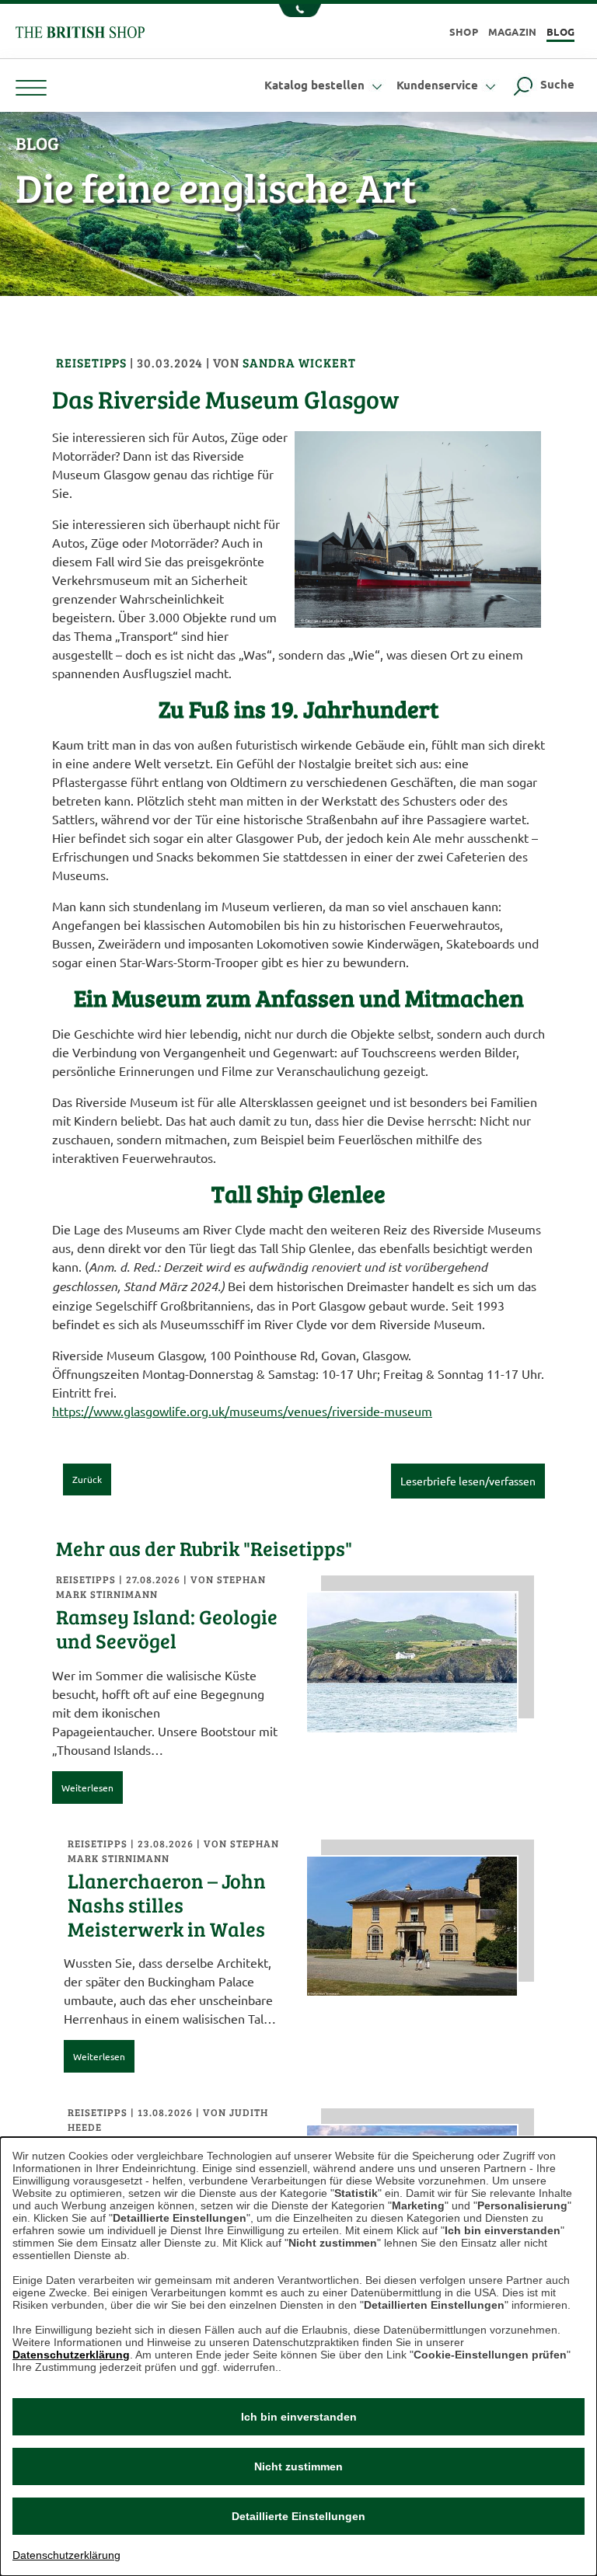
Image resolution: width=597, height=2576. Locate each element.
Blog (560, 31)
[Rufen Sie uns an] (298, 12)
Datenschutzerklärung (71, 2355)
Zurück (87, 1479)
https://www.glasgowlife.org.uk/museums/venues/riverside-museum (242, 1411)
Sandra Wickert (299, 362)
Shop (464, 31)
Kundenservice (439, 85)
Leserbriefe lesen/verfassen (468, 1481)
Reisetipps (93, 362)
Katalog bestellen (316, 85)
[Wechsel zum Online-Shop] (80, 30)
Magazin (513, 31)
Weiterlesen (87, 1788)
